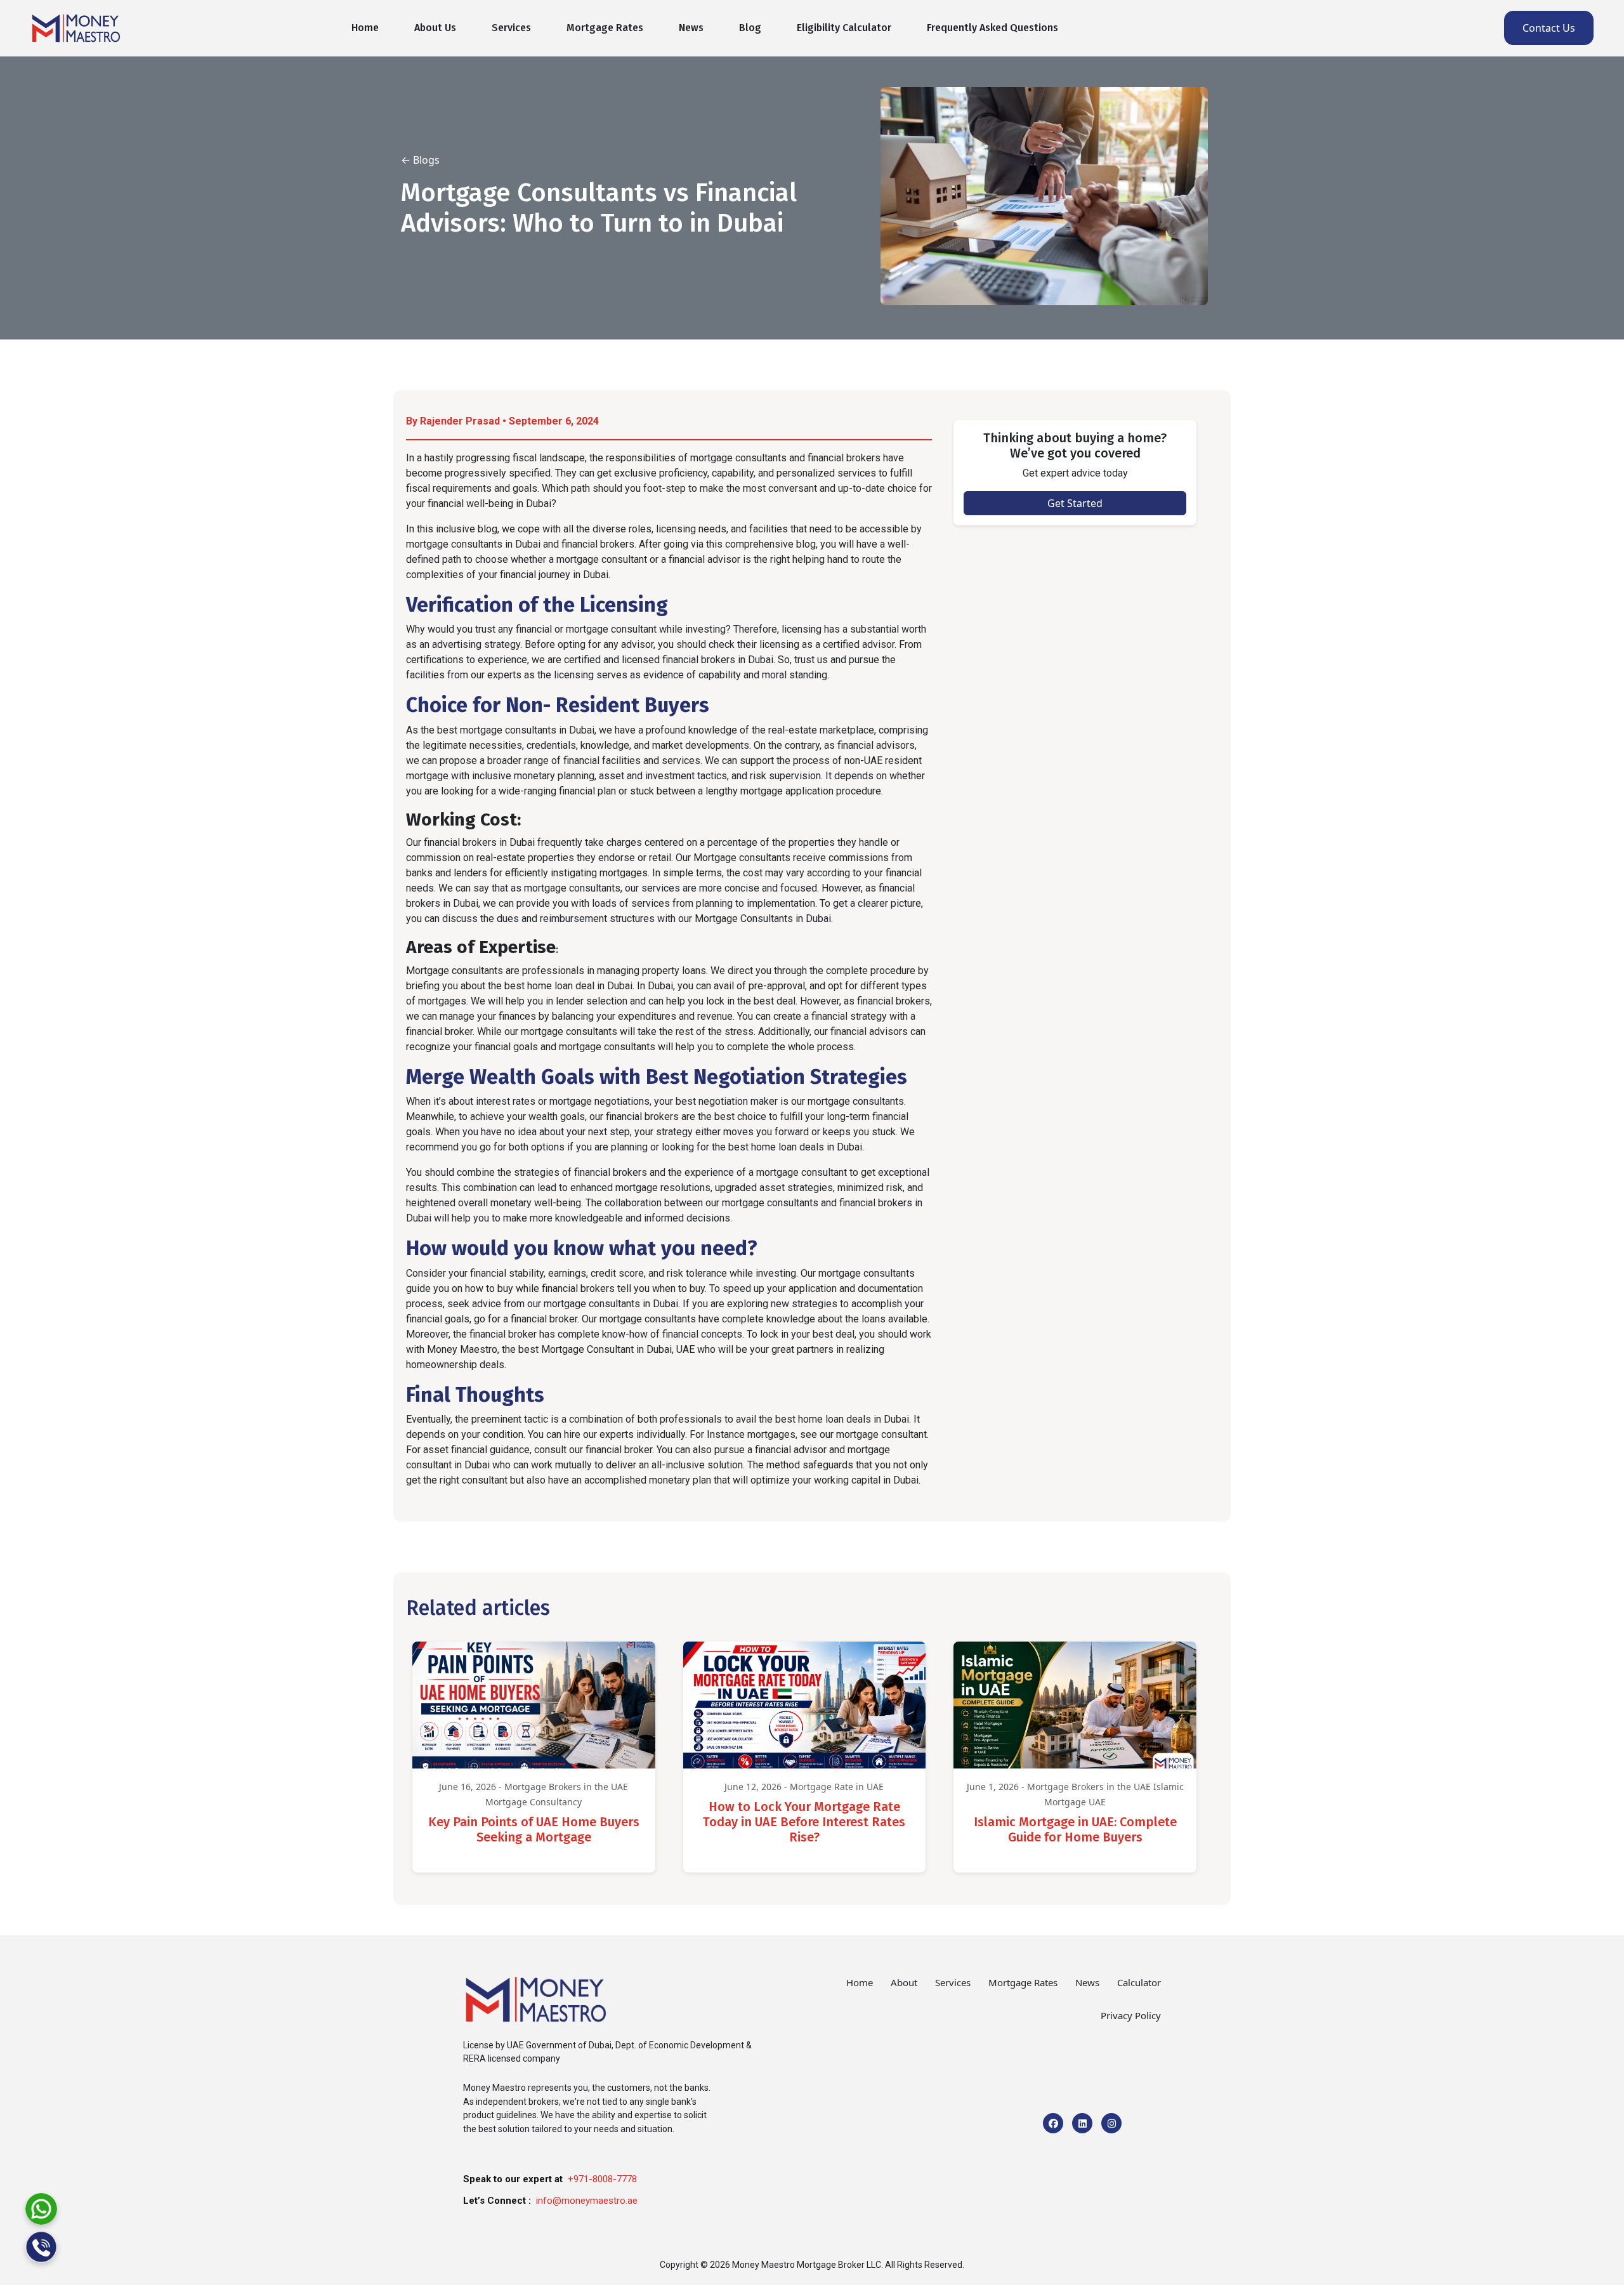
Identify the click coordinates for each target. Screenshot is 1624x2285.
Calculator (1139, 1982)
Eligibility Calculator (844, 28)
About (904, 1982)
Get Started (1075, 503)
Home (365, 28)
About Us (435, 28)
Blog (750, 28)
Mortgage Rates (605, 28)
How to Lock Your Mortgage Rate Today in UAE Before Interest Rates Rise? (804, 1822)
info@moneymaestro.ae (587, 2201)
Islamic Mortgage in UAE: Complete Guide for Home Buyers (1075, 1829)
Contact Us (1549, 28)
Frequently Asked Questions (992, 28)
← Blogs (420, 160)
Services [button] (511, 28)
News (691, 28)
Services (953, 1982)
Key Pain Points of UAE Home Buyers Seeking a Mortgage (534, 1829)
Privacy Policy (1131, 2015)
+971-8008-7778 (602, 2179)
